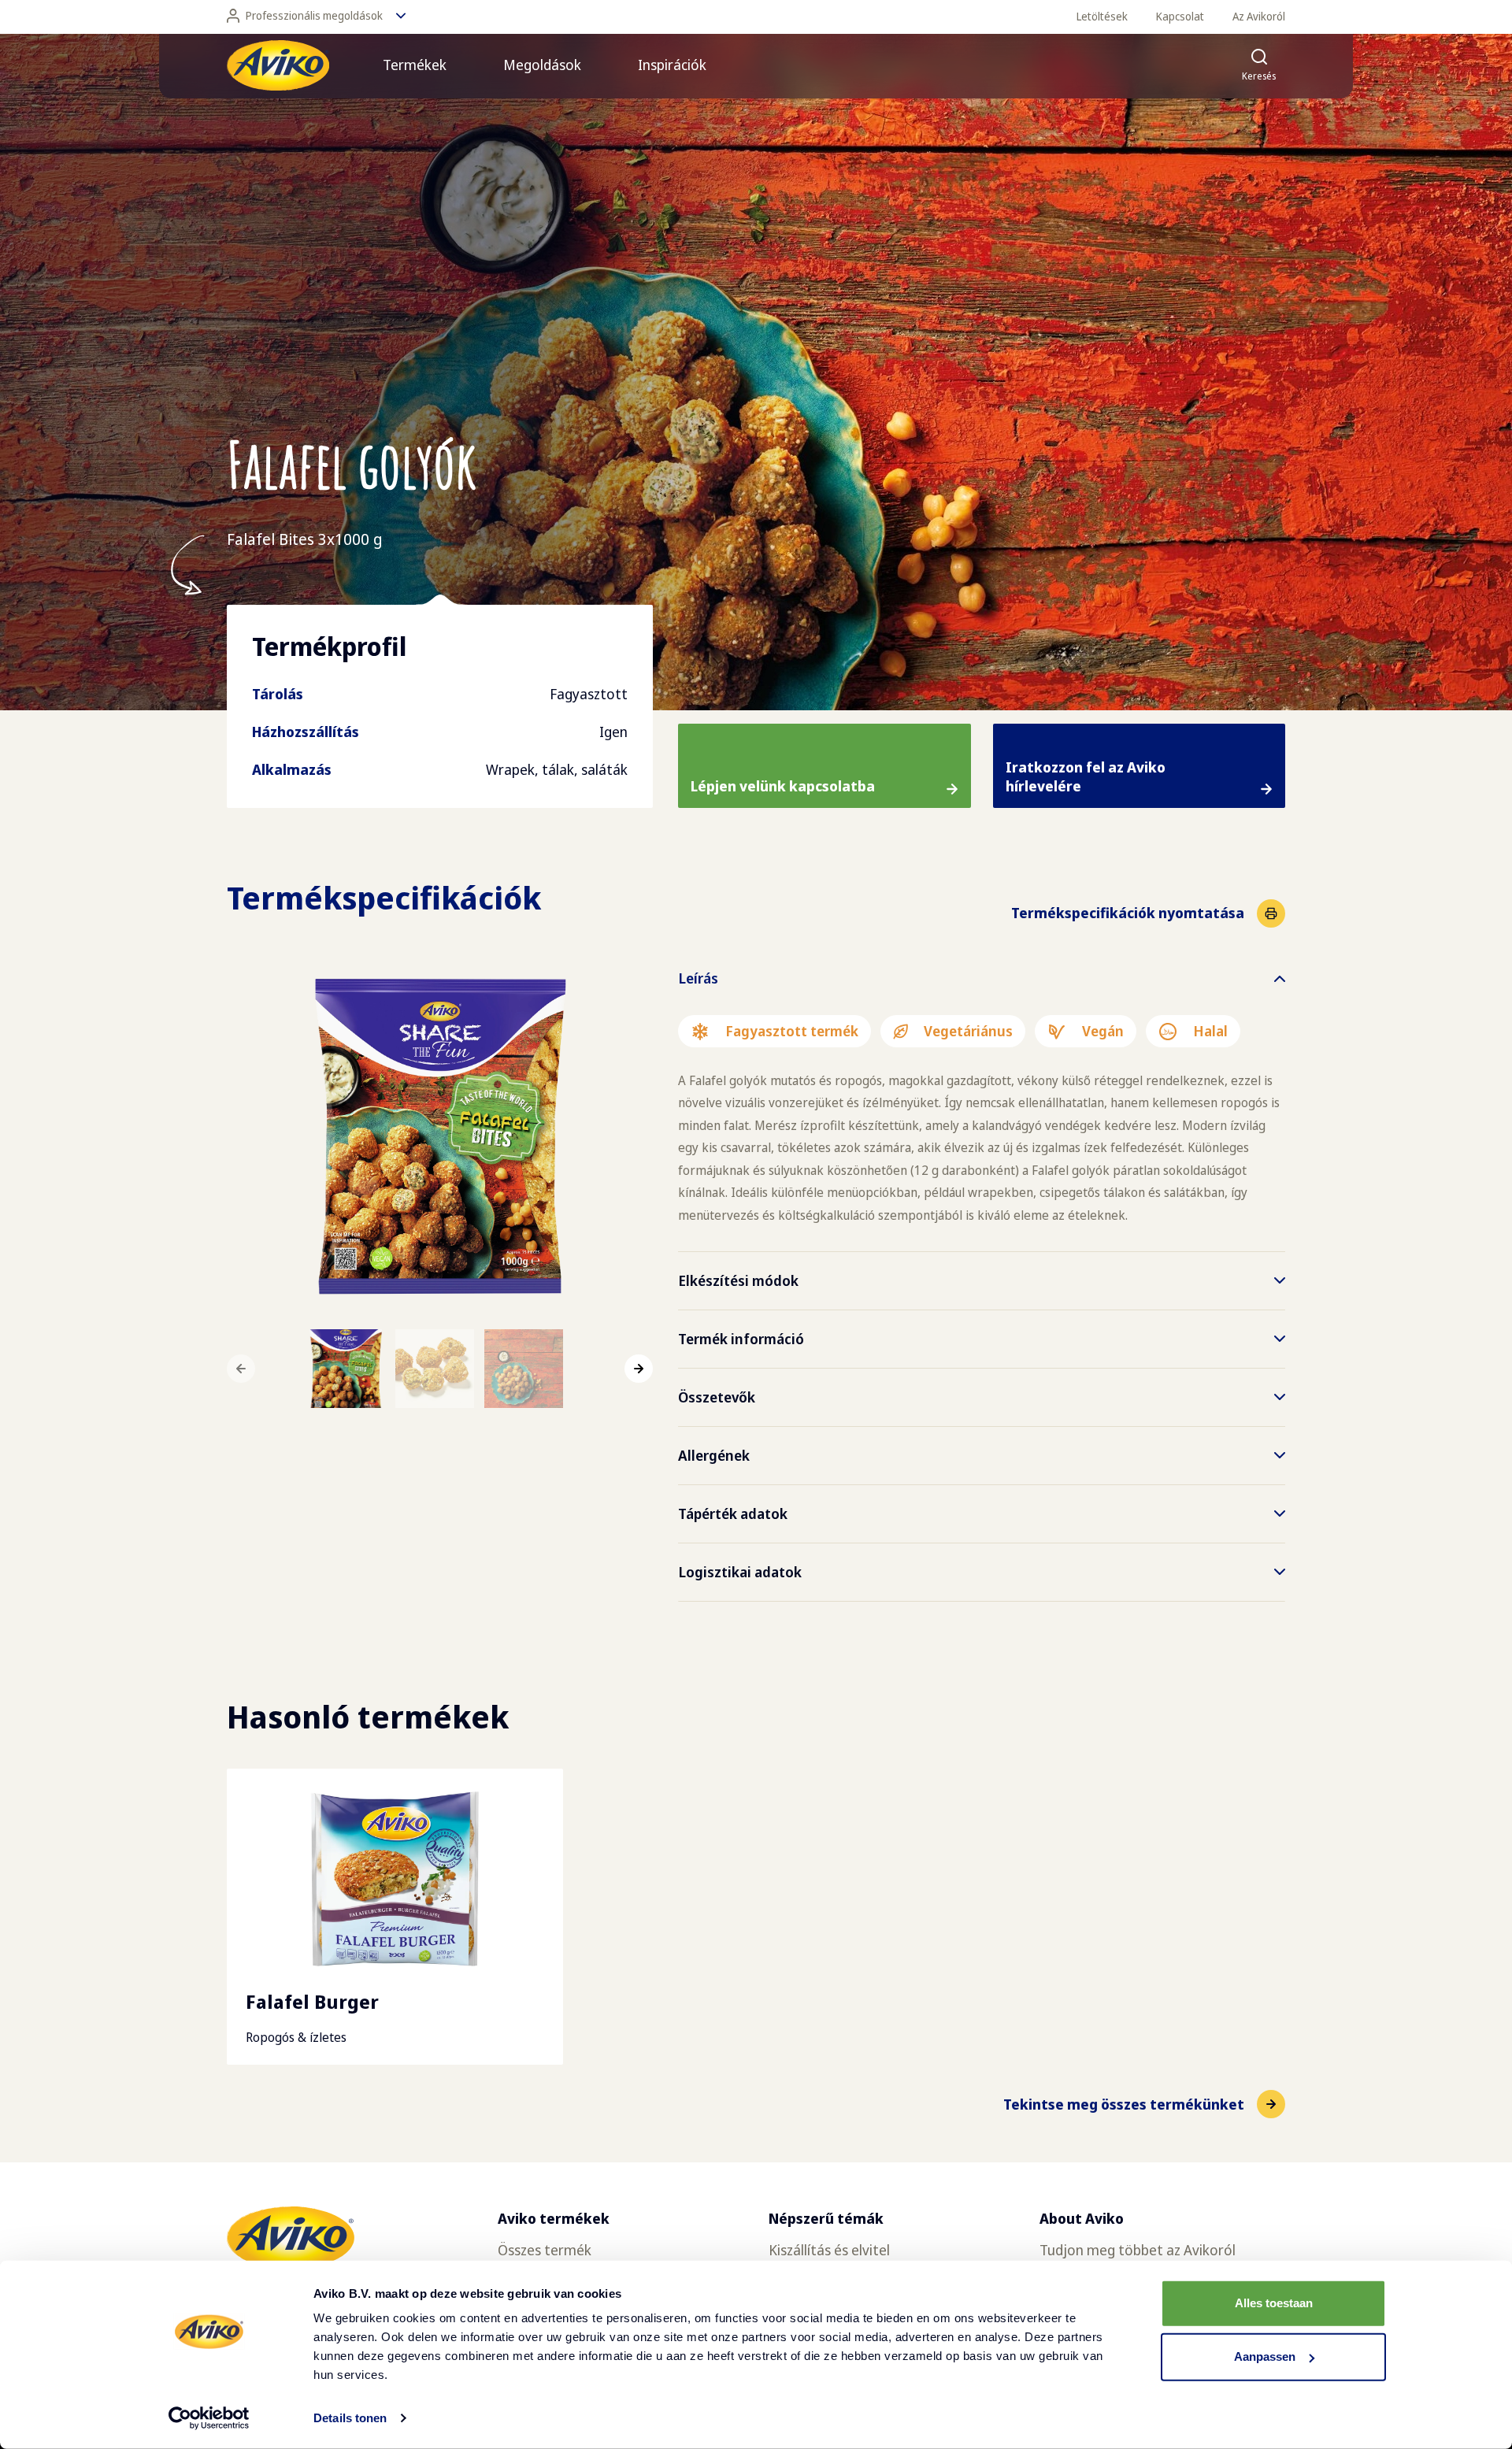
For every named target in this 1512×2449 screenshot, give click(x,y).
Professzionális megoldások (314, 15)
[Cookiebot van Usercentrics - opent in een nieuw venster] (209, 2418)
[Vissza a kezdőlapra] (278, 65)
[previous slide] (241, 1369)
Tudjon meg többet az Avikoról (1138, 2250)
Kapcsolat (1180, 16)
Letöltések (1102, 16)
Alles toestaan (1274, 2303)
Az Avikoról (1259, 16)
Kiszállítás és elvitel (829, 2250)
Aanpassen (1265, 2356)
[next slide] (639, 1369)
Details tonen (350, 2418)
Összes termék (545, 2250)
